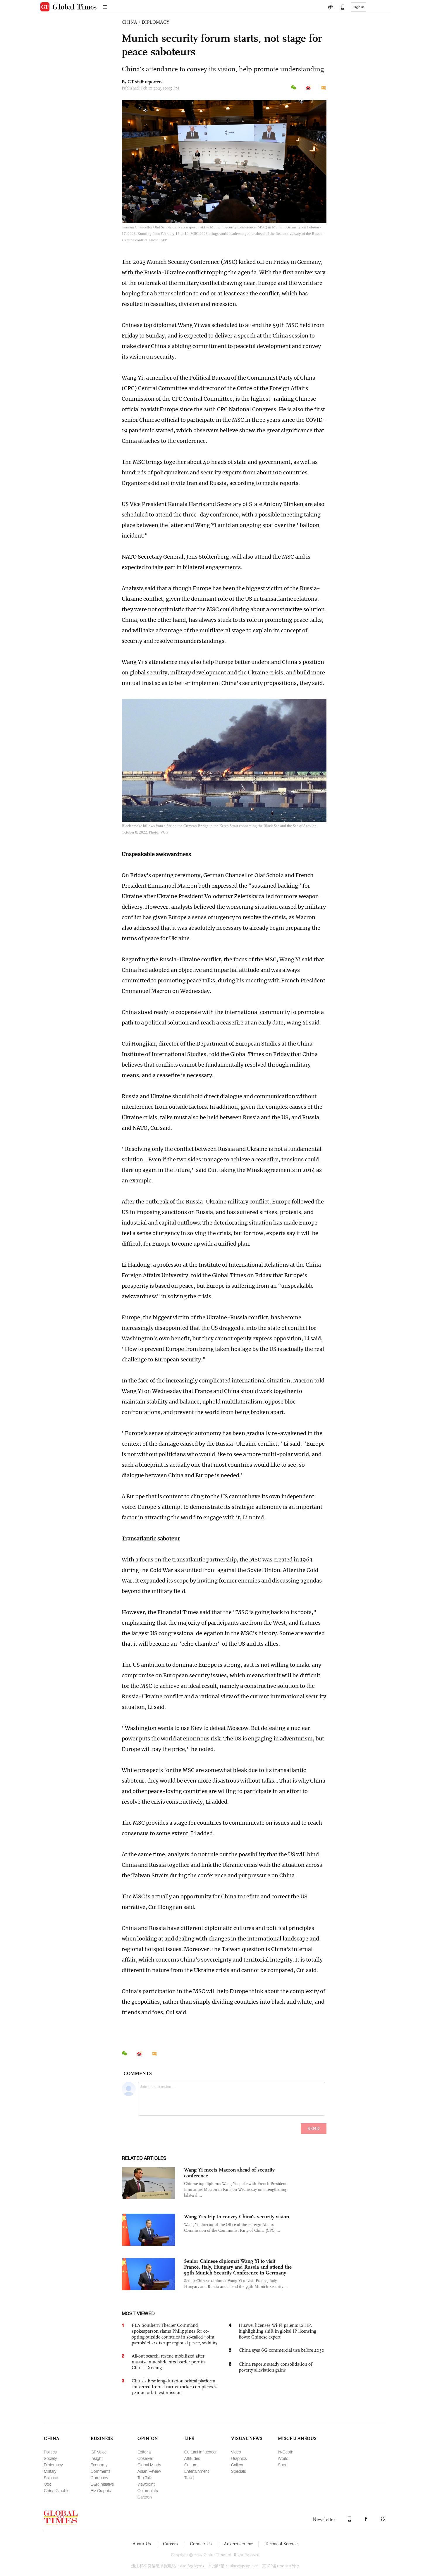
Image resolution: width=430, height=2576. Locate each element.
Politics (50, 2452)
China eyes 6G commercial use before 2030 (282, 2350)
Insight (97, 2458)
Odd (48, 2484)
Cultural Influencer (200, 2452)
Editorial (145, 2452)
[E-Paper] (330, 8)
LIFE (189, 2438)
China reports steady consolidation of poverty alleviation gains (275, 2367)
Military (50, 2471)
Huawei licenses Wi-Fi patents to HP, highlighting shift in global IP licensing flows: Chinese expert (277, 2331)
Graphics (239, 2458)
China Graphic (57, 2490)
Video (236, 2452)
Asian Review (149, 2471)
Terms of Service (281, 2544)
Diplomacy (53, 2465)
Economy (99, 2465)
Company (99, 2478)
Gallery (237, 2465)
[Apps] (340, 8)
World (283, 2458)
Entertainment (197, 2471)
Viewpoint (146, 2484)
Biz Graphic (101, 2490)
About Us (142, 2544)
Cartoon (145, 2497)
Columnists (148, 2490)
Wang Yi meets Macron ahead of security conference (229, 2173)
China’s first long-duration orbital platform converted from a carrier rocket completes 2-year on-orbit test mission (175, 2387)
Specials (239, 2471)
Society (50, 2458)
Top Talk (145, 2478)
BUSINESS (102, 2438)
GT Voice (99, 2452)
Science (51, 2478)
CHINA (129, 22)
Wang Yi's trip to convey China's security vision (236, 2217)
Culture (191, 2465)
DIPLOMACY (155, 22)
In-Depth (286, 2452)
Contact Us (201, 2544)
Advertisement (238, 2544)
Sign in (358, 7)
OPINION (148, 2438)
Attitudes (192, 2458)
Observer (145, 2458)
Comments (101, 2471)
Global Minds (149, 2465)
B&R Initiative (102, 2484)
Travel (189, 2478)
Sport (283, 2465)
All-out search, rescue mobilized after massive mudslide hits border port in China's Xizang (168, 2362)
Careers (170, 2544)
